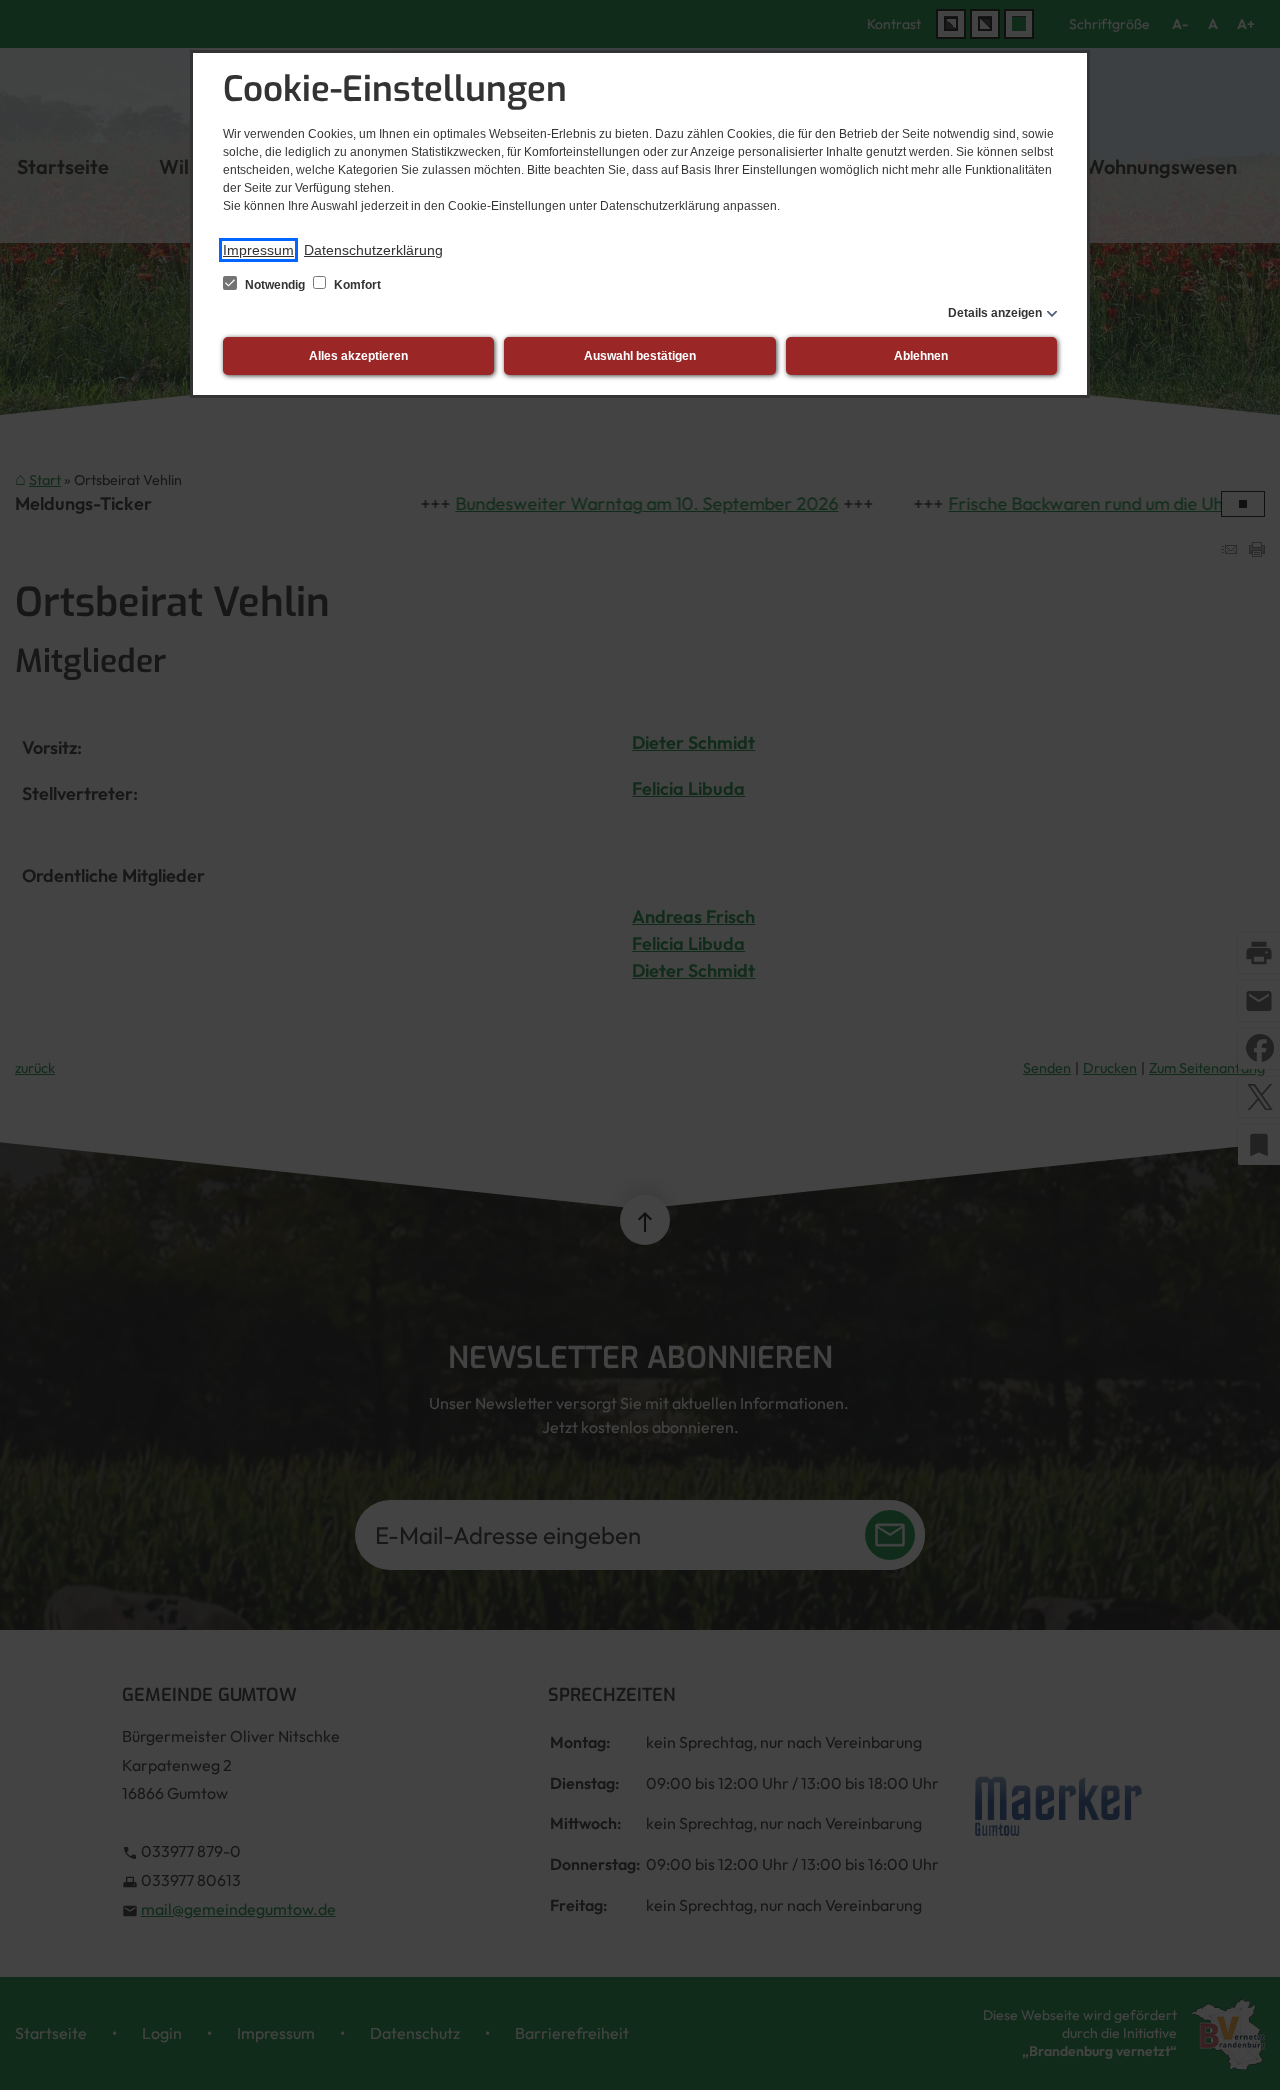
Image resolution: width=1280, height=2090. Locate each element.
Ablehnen (921, 356)
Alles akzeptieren (358, 356)
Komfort (356, 285)
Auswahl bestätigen (640, 356)
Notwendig (275, 285)
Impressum (258, 250)
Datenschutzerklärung (373, 250)
